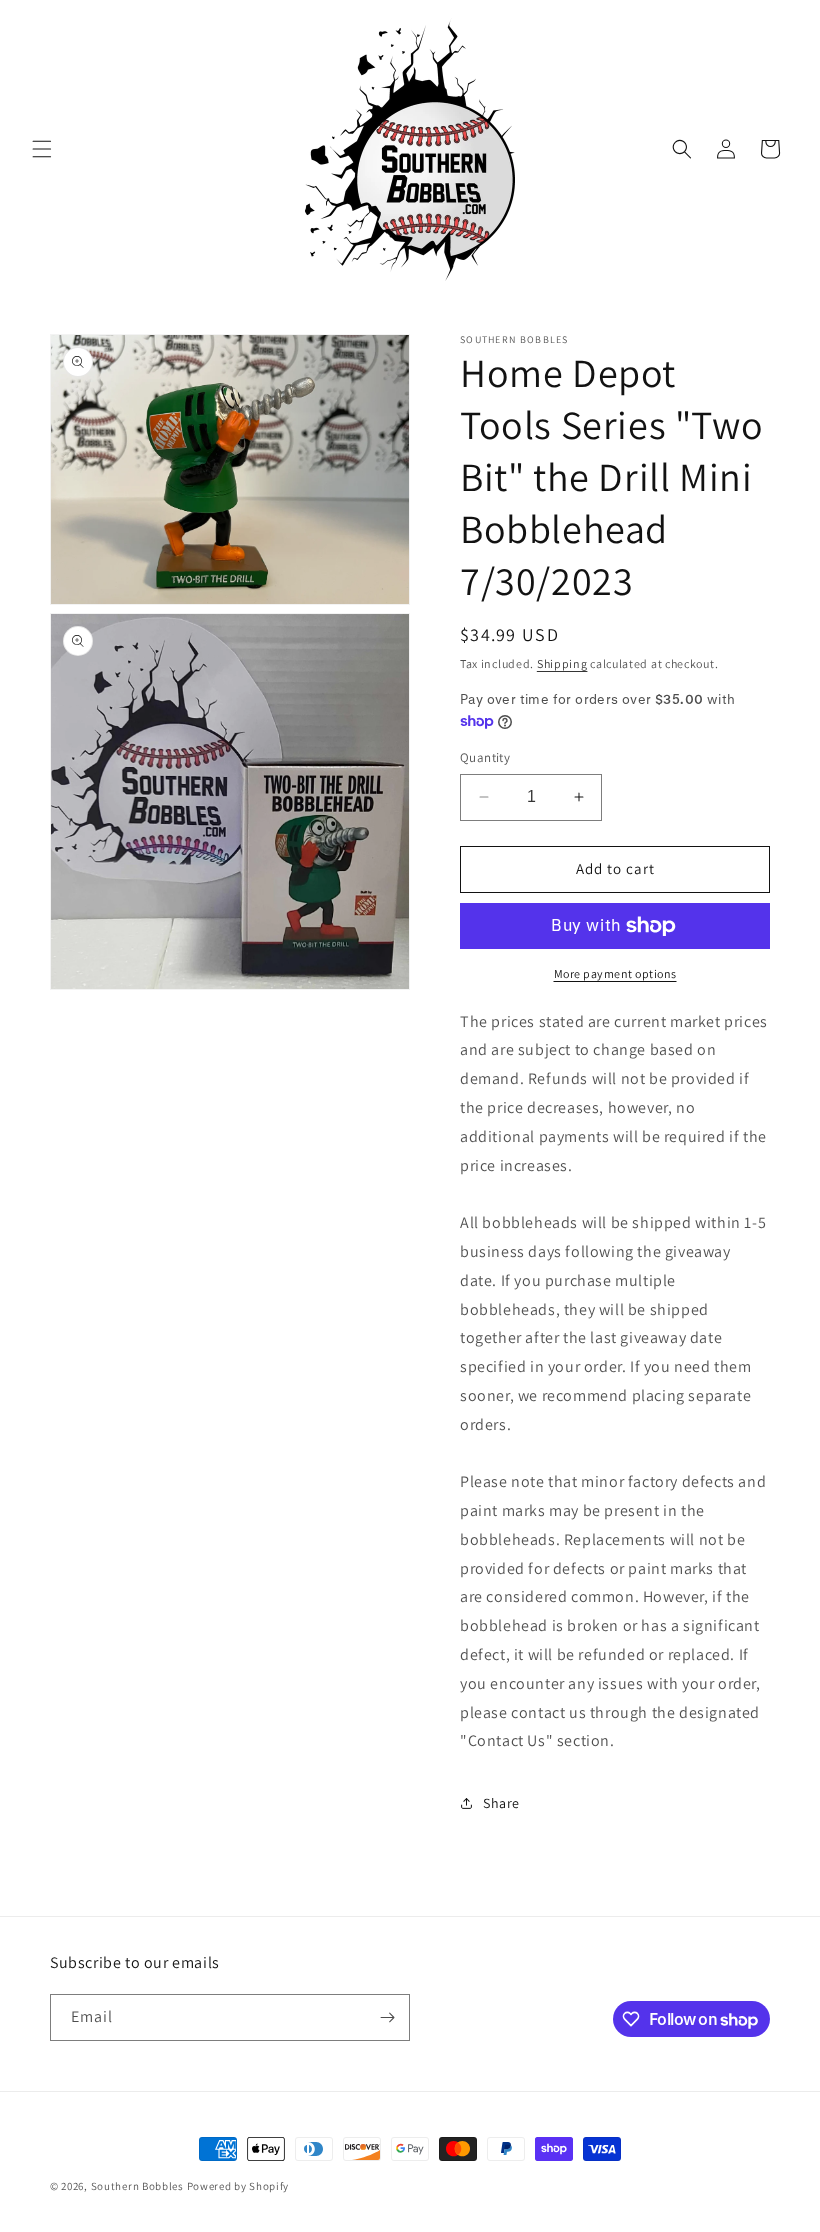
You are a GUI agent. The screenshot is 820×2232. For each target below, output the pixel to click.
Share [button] (501, 1803)
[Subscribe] (387, 2017)
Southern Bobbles (137, 2186)
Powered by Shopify (238, 2186)
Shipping (562, 663)
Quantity (485, 757)
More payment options (615, 973)
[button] (42, 149)
